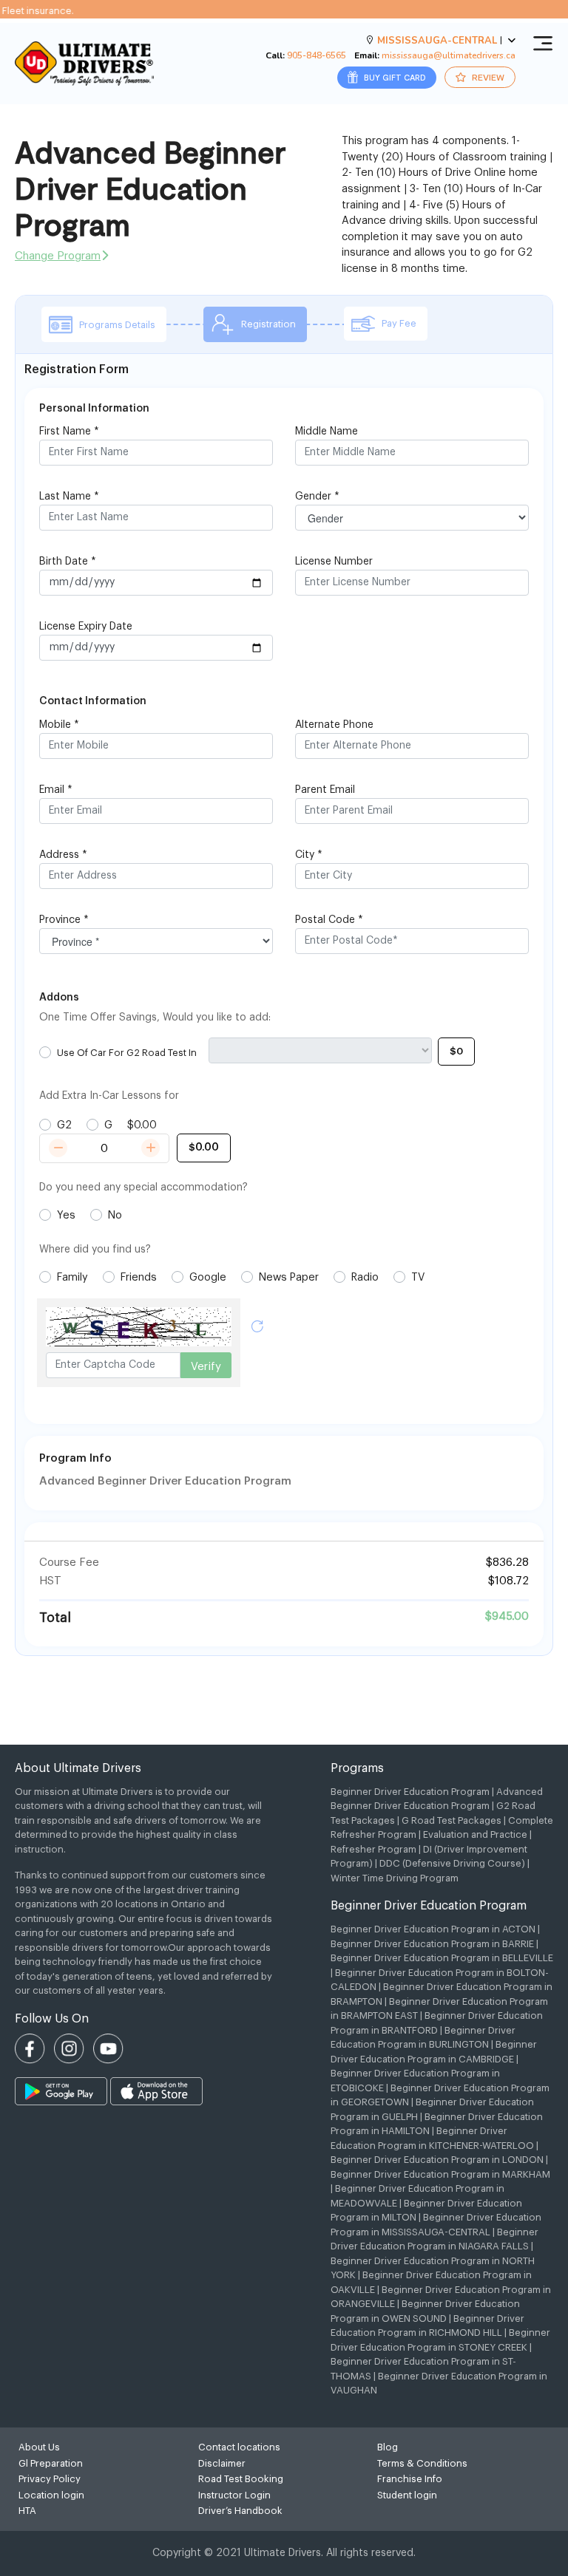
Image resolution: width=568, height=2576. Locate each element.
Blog (388, 2447)
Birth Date (68, 562)
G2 (64, 1125)
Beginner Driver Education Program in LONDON (437, 2160)
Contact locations (239, 2447)
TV (418, 1277)
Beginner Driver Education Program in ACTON (433, 1929)
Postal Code (329, 920)
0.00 (145, 1125)
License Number (334, 562)
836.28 (511, 1563)
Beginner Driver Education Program (410, 1792)
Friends (139, 1277)
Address (63, 855)
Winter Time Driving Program (395, 1878)
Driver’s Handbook (240, 2511)
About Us (39, 2447)
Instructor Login (234, 2495)
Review (487, 77)
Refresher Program (373, 1849)
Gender (317, 497)
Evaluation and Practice (475, 1834)
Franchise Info (410, 2479)
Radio (365, 1277)
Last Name (69, 497)
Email (56, 790)
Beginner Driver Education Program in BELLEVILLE (442, 1958)
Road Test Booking (241, 2479)
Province (64, 920)
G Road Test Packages (452, 1820)
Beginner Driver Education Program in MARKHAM (440, 2174)
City (309, 855)
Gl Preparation (51, 2463)
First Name (69, 432)
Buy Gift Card (394, 77)
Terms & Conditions (422, 2463)
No (115, 1215)
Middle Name (327, 432)
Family (72, 1277)
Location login (51, 2495)
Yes (66, 1215)
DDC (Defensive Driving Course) (452, 1863)
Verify (206, 1367)
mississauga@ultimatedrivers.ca (449, 55)
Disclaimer (222, 2463)
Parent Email (325, 790)
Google (208, 1277)
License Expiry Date (86, 627)
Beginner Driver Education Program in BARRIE (432, 1944)
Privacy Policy (50, 2479)
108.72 (512, 1581)
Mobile (59, 725)
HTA (27, 2511)
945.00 (510, 1616)
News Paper (289, 1277)
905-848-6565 (317, 55)
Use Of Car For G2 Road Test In (127, 1053)
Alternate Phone (334, 725)
